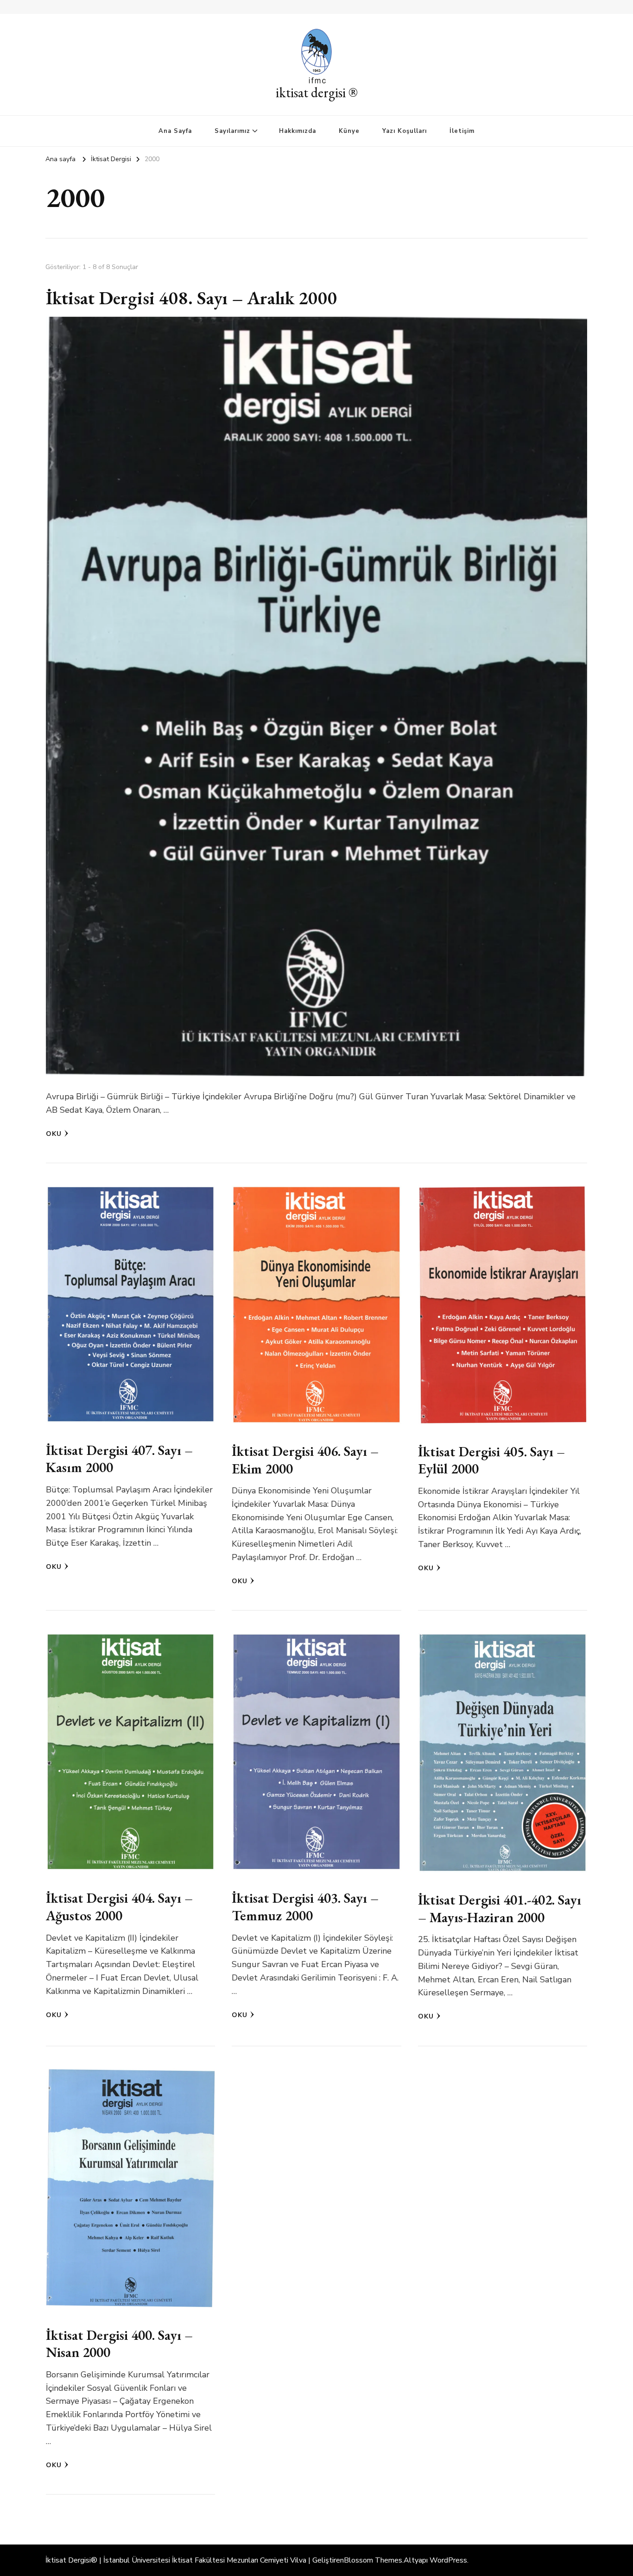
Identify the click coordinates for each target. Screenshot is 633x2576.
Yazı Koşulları (405, 131)
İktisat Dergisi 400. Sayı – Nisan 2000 (119, 2344)
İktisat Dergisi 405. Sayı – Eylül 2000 (491, 1460)
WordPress (448, 2560)
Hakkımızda (298, 131)
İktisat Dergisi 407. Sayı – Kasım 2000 (119, 1459)
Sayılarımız (232, 131)
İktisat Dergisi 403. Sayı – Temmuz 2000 (305, 1907)
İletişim (462, 131)
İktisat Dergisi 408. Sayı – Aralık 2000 (192, 298)
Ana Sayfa (175, 131)
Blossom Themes (373, 2560)
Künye (349, 131)
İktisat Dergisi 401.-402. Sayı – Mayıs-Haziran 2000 (500, 1908)
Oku (54, 1134)
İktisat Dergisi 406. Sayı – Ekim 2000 (305, 1460)
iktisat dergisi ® (317, 92)
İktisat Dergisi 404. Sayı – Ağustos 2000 (119, 1907)
